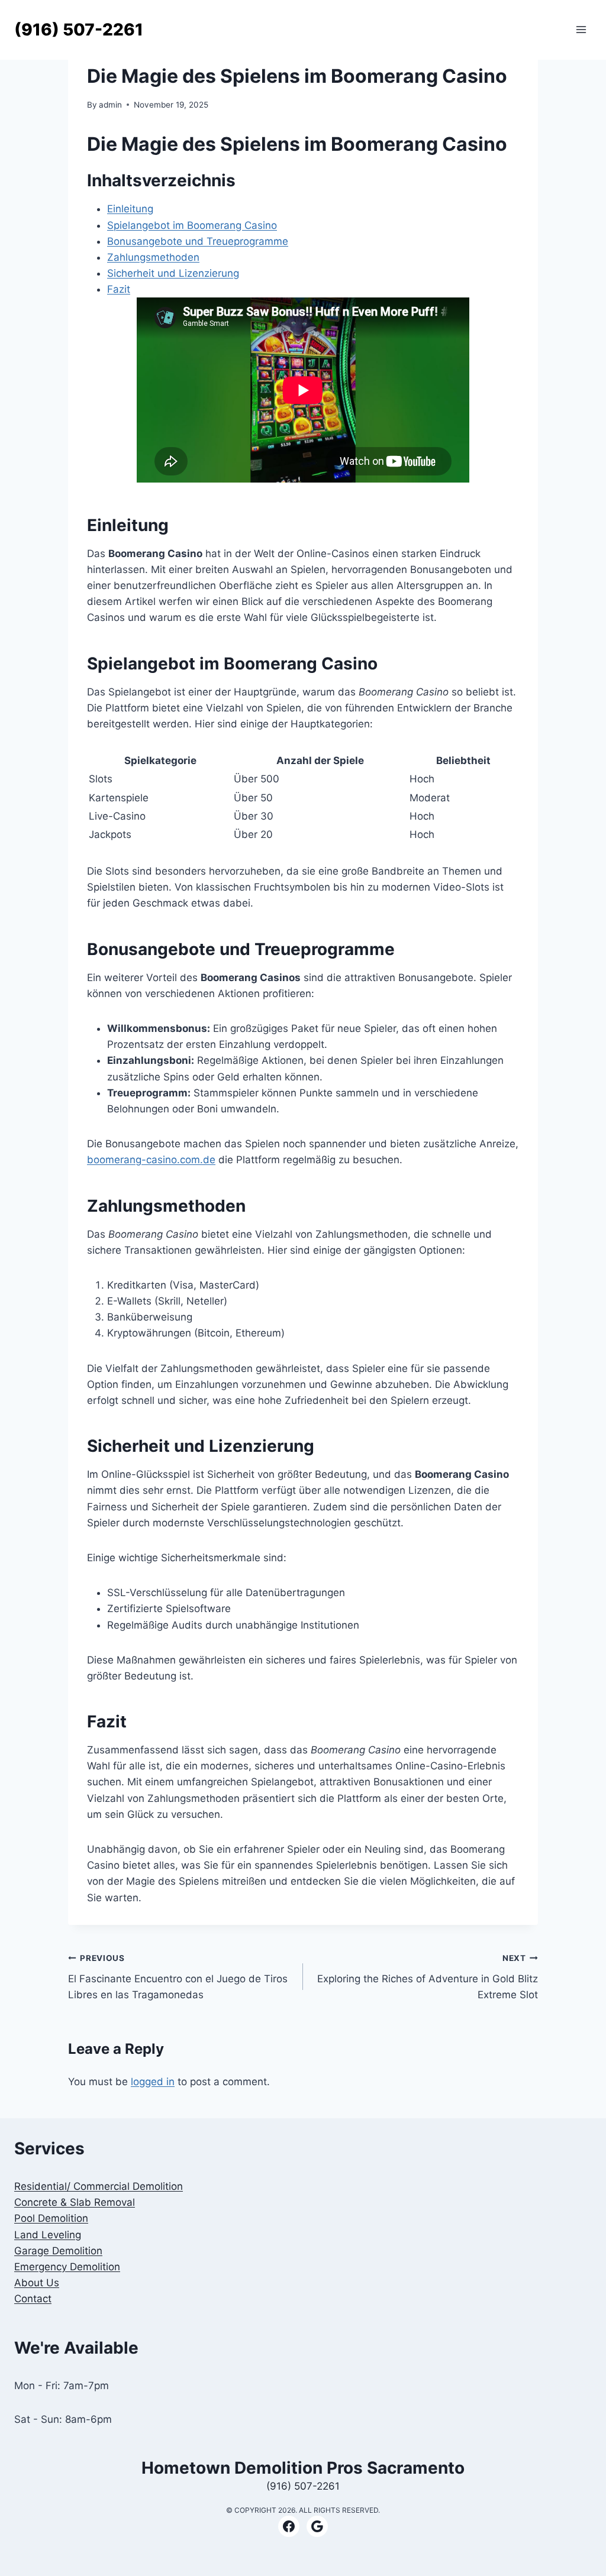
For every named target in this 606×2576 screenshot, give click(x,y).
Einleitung (130, 209)
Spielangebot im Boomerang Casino (192, 225)
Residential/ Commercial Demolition (99, 2186)
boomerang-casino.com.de (151, 1160)
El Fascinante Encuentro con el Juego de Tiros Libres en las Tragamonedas (178, 1977)
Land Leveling (48, 2235)
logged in (153, 2082)
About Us (37, 2283)
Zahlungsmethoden (153, 257)
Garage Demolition (58, 2251)
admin (110, 105)
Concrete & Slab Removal (75, 2202)
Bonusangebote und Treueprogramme (198, 241)
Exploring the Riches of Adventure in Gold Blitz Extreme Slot (428, 1977)
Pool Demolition (51, 2218)
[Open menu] (581, 30)
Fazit (119, 289)
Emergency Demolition (67, 2267)
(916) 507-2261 (303, 2486)
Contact (33, 2299)
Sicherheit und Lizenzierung (173, 273)
